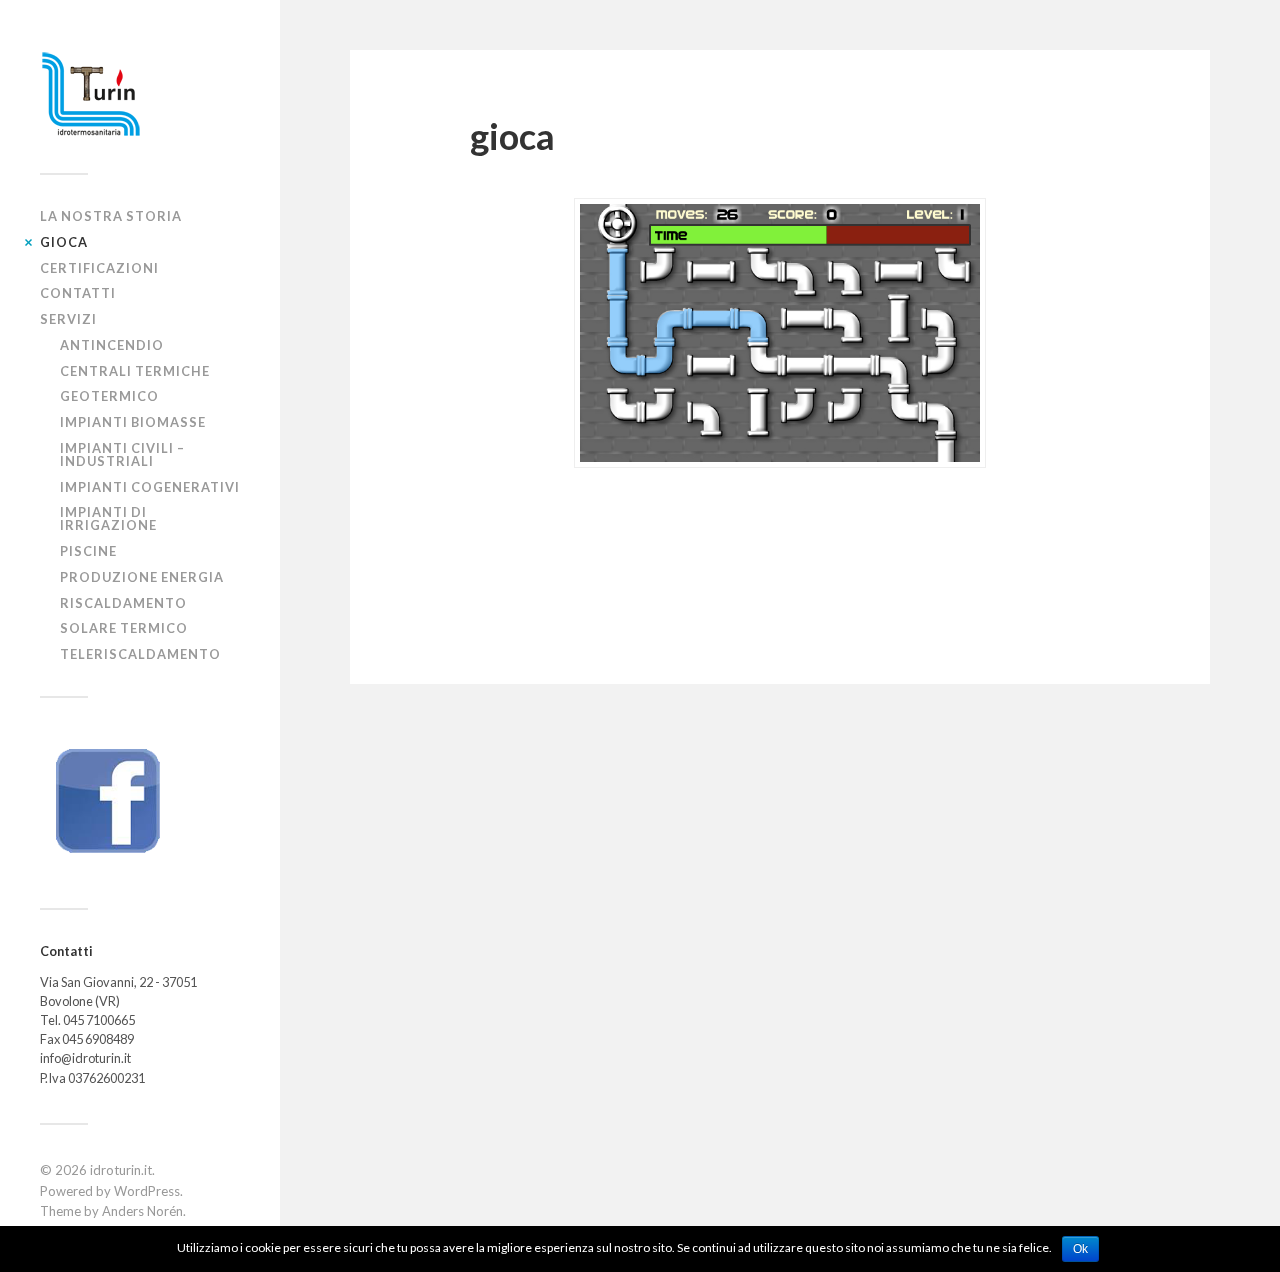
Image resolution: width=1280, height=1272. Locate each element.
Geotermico (109, 396)
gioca (64, 242)
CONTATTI (78, 293)
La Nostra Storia (111, 216)
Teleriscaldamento (140, 654)
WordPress (147, 1191)
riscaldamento (123, 603)
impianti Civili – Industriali (122, 454)
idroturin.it (121, 1170)
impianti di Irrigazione (108, 518)
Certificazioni (99, 268)
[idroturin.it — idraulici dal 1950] (140, 94)
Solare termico (124, 628)
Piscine (88, 551)
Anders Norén (142, 1211)
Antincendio (112, 345)
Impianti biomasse (133, 422)
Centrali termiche (135, 371)
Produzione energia (142, 577)
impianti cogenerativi (150, 487)
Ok (1080, 1249)
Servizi (68, 319)
